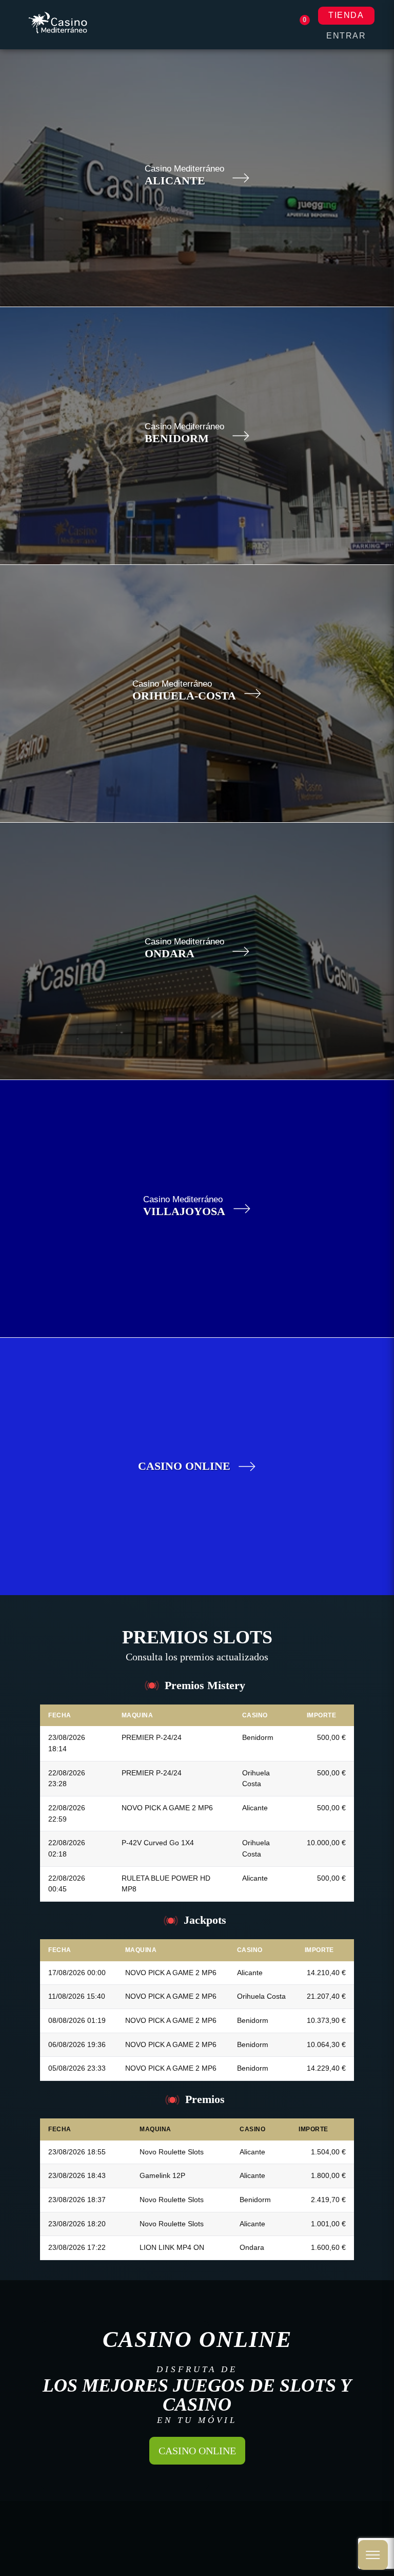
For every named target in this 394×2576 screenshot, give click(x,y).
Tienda (346, 15)
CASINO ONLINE (197, 2451)
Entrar (346, 36)
